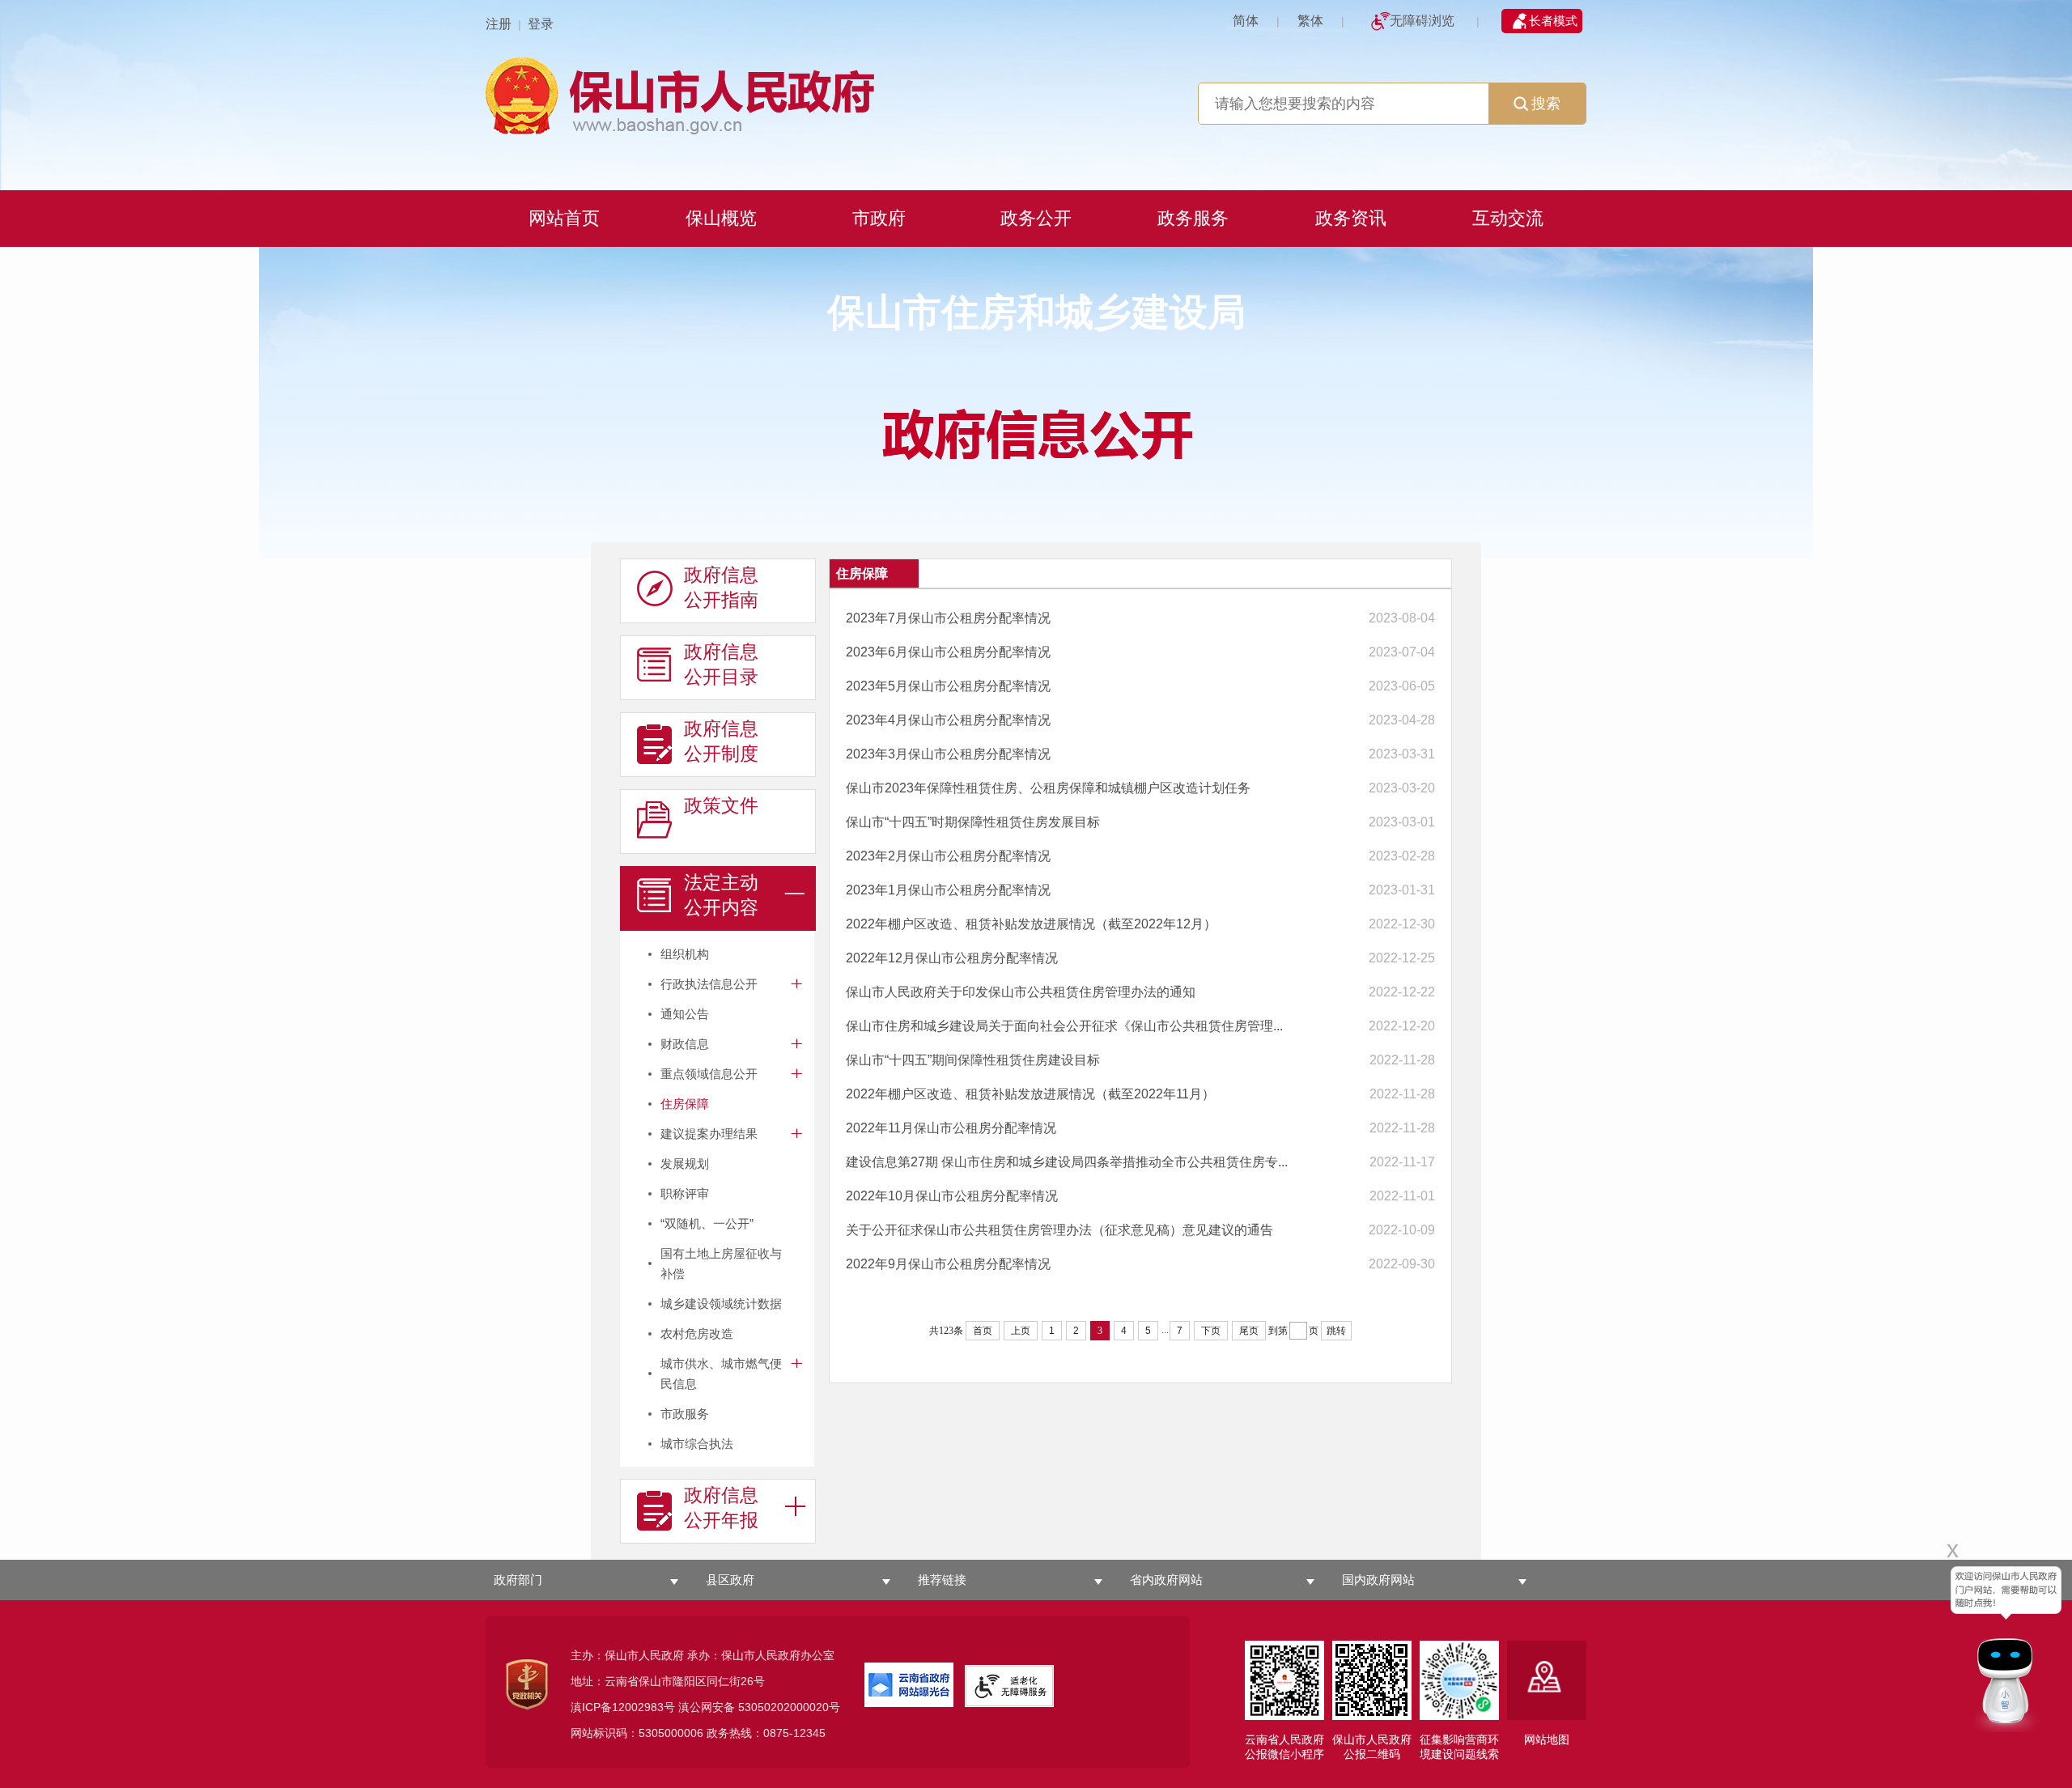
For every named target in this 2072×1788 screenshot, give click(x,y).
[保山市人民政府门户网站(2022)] (1036, 93)
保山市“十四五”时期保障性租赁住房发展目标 (973, 822)
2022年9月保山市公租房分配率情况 (948, 1264)
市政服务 (685, 1414)
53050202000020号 (789, 1707)
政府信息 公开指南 (721, 587)
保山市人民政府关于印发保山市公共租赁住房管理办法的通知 (1021, 992)
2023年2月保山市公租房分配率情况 (948, 856)
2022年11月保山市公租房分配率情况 (951, 1128)
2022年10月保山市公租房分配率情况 (952, 1196)
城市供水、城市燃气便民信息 (721, 1374)
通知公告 (685, 1014)
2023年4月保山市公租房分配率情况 (948, 720)
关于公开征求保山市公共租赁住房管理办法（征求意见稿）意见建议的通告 (1059, 1230)
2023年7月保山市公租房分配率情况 (948, 618)
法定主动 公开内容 (721, 895)
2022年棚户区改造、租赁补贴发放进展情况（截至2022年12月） (1031, 924)
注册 (499, 24)
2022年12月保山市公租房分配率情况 (952, 958)
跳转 (1336, 1331)
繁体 (1310, 21)
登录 (541, 24)
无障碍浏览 (1422, 21)
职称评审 (685, 1193)
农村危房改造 (697, 1334)
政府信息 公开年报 (721, 1508)
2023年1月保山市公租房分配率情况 (948, 890)
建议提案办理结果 (709, 1134)
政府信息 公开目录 (721, 664)
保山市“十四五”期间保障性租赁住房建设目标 (973, 1060)
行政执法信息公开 (709, 984)
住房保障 (685, 1104)
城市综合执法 (697, 1444)
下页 (1211, 1331)
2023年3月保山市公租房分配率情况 (948, 754)
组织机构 (685, 954)
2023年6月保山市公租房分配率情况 (948, 652)
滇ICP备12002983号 (623, 1707)
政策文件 (721, 805)
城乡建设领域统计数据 (721, 1304)
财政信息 (685, 1044)
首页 (983, 1331)
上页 (1021, 1331)
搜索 (1546, 104)
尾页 (1249, 1331)
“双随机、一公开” (707, 1223)
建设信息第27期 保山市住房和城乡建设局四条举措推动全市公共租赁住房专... (1067, 1162)
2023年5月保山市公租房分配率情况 (948, 686)
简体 (1246, 21)
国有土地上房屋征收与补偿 (721, 1263)
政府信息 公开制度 (721, 741)
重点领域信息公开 (709, 1074)
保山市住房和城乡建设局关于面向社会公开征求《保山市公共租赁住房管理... (1064, 1026)
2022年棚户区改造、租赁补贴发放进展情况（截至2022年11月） (1030, 1094)
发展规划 (685, 1164)
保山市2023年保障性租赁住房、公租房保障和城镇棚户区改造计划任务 (1048, 788)
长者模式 (1553, 21)
